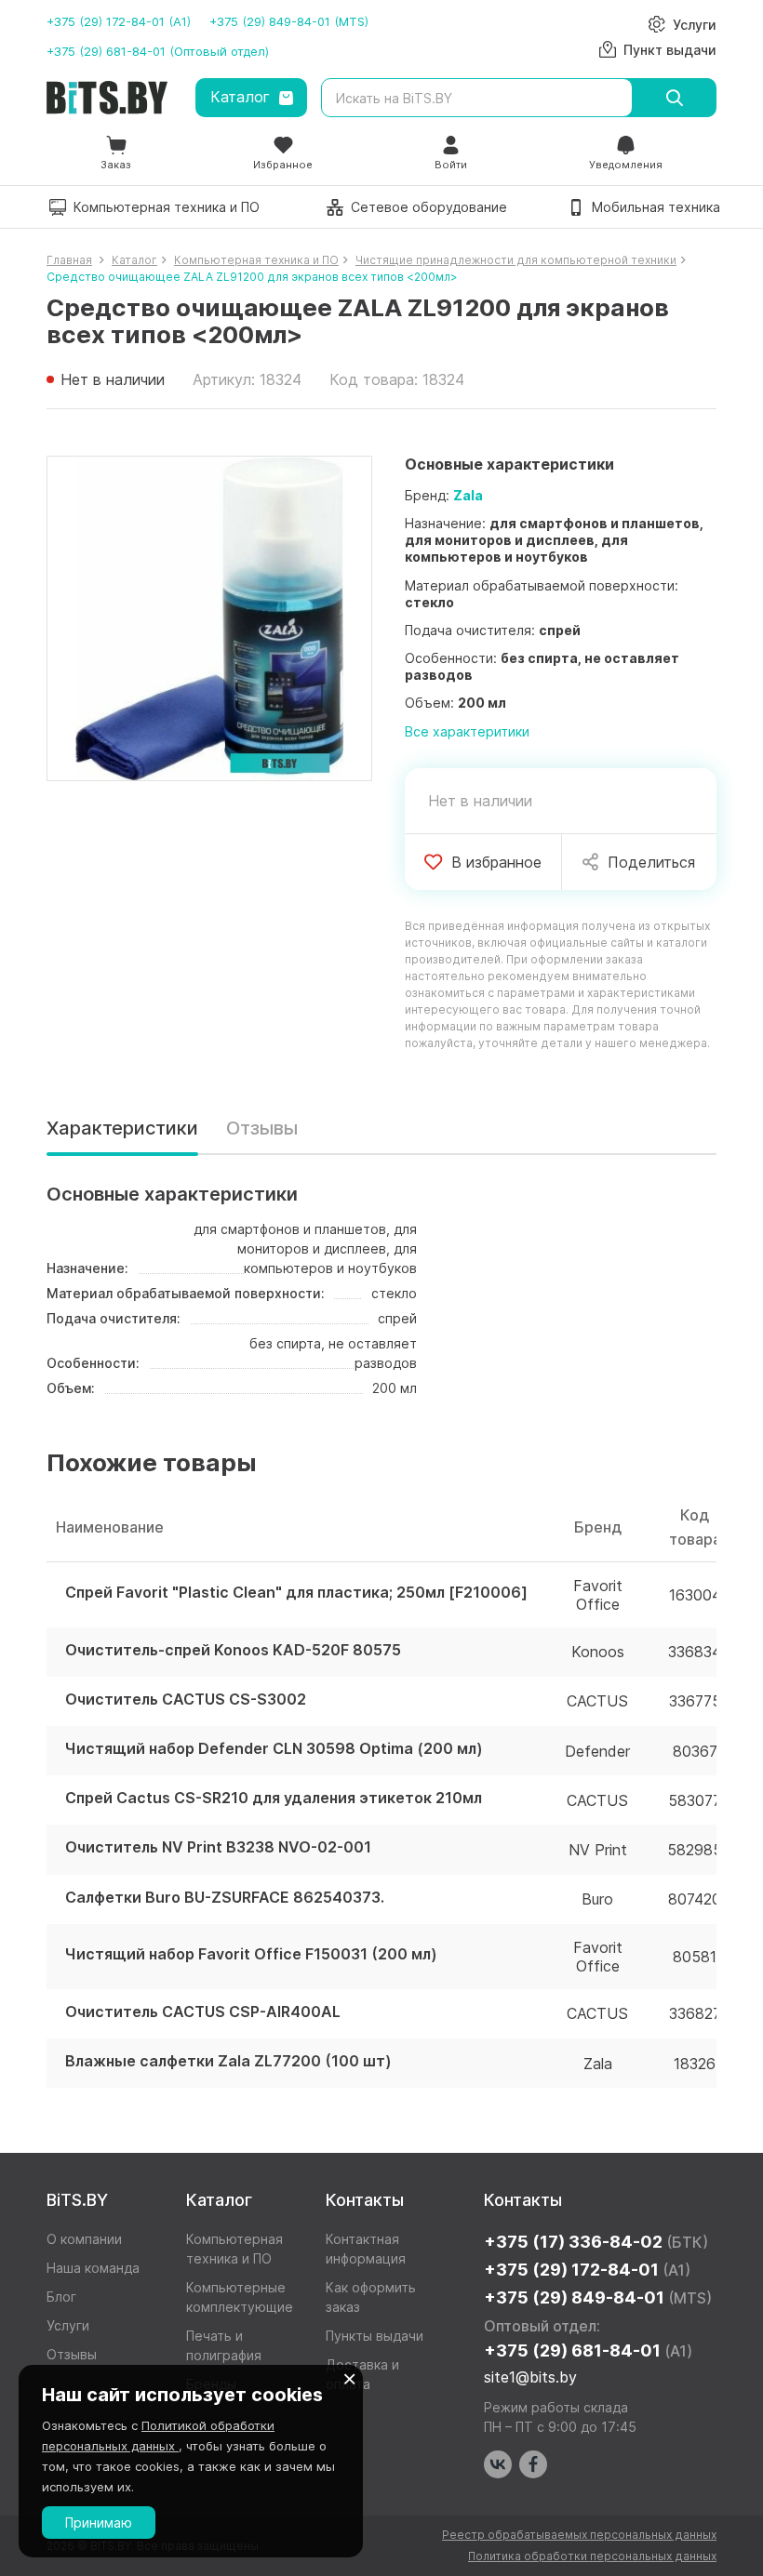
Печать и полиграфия (224, 2345)
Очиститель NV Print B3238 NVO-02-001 (218, 1847)
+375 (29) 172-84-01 (587, 2270)
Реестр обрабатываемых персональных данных (579, 2535)
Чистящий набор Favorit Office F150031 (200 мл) (251, 1954)
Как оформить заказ (371, 2297)
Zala (468, 495)
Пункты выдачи (375, 2336)
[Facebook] (533, 2464)
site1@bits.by (530, 2377)
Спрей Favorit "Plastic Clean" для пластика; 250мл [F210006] (296, 1593)
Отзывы (262, 1128)
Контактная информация (366, 2249)
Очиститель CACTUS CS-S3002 (186, 1700)
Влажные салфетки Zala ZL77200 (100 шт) (228, 2061)
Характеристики (122, 1128)
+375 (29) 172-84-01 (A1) (119, 21)
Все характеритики (467, 731)
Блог (61, 2297)
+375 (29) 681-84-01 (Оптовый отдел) (158, 51)
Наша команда (93, 2268)
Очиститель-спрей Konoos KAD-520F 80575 (233, 1650)
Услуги (68, 2325)
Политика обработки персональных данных (592, 2556)
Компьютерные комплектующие (240, 2297)
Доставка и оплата (362, 2374)
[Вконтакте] (498, 2464)
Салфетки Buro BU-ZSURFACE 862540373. (225, 1898)
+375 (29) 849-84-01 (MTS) (289, 21)
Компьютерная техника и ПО (234, 2249)
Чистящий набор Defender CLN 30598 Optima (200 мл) (274, 1749)
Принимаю (99, 2523)
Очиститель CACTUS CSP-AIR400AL (203, 2012)
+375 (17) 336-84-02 (596, 2242)
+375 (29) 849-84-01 (598, 2297)
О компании (84, 2239)
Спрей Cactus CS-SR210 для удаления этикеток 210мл (274, 1798)
